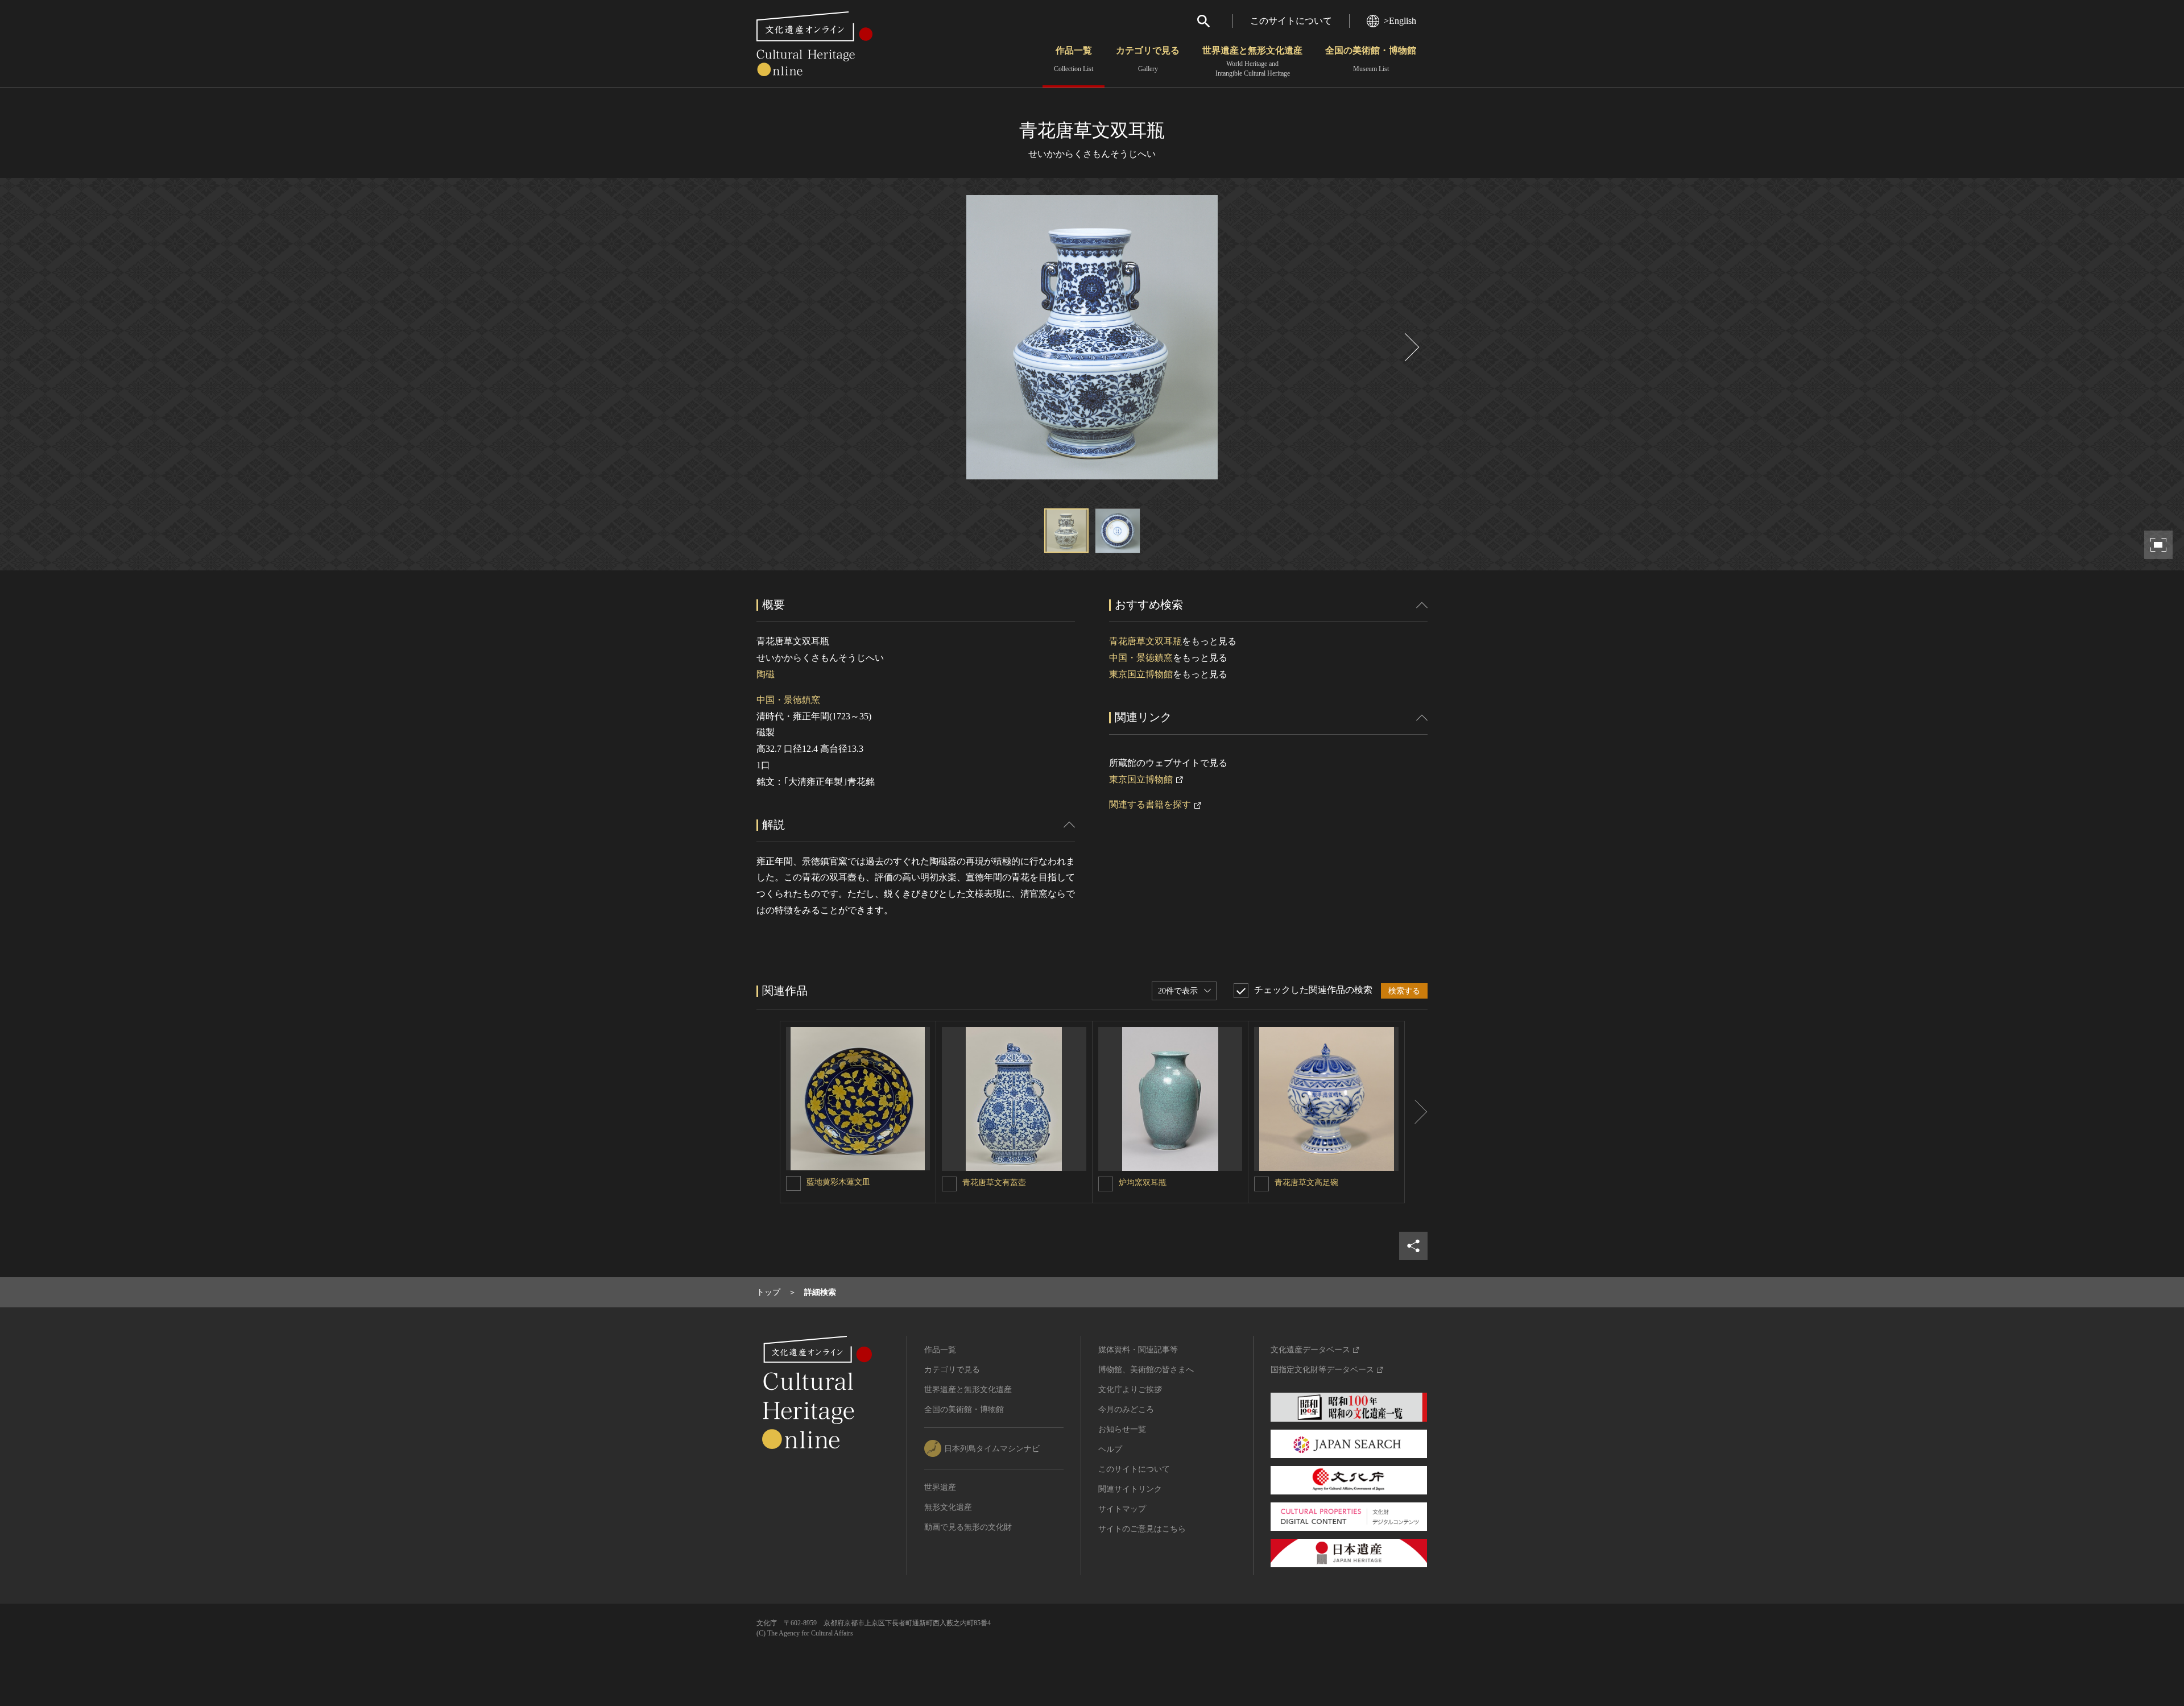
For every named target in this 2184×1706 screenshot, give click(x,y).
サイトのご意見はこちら (1142, 1529)
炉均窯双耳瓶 (1143, 1183)
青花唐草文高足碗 (1306, 1183)
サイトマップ (1122, 1509)
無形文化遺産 (948, 1507)
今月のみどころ (1126, 1409)
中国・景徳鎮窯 (788, 700)
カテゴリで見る (1148, 59)
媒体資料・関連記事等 (1138, 1350)
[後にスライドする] (1410, 347)
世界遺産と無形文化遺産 (1252, 61)
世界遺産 (940, 1487)
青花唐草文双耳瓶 (1145, 641)
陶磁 (766, 674)
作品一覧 (1074, 59)
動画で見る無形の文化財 (968, 1527)
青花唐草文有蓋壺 (994, 1183)
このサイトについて (1291, 21)
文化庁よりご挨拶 (1130, 1390)
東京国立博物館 (1141, 674)
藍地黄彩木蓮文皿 (838, 1182)
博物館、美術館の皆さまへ (1146, 1370)
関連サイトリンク (1130, 1489)
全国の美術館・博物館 (1371, 59)
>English (1400, 21)
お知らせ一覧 (1122, 1429)
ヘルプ (1110, 1449)
